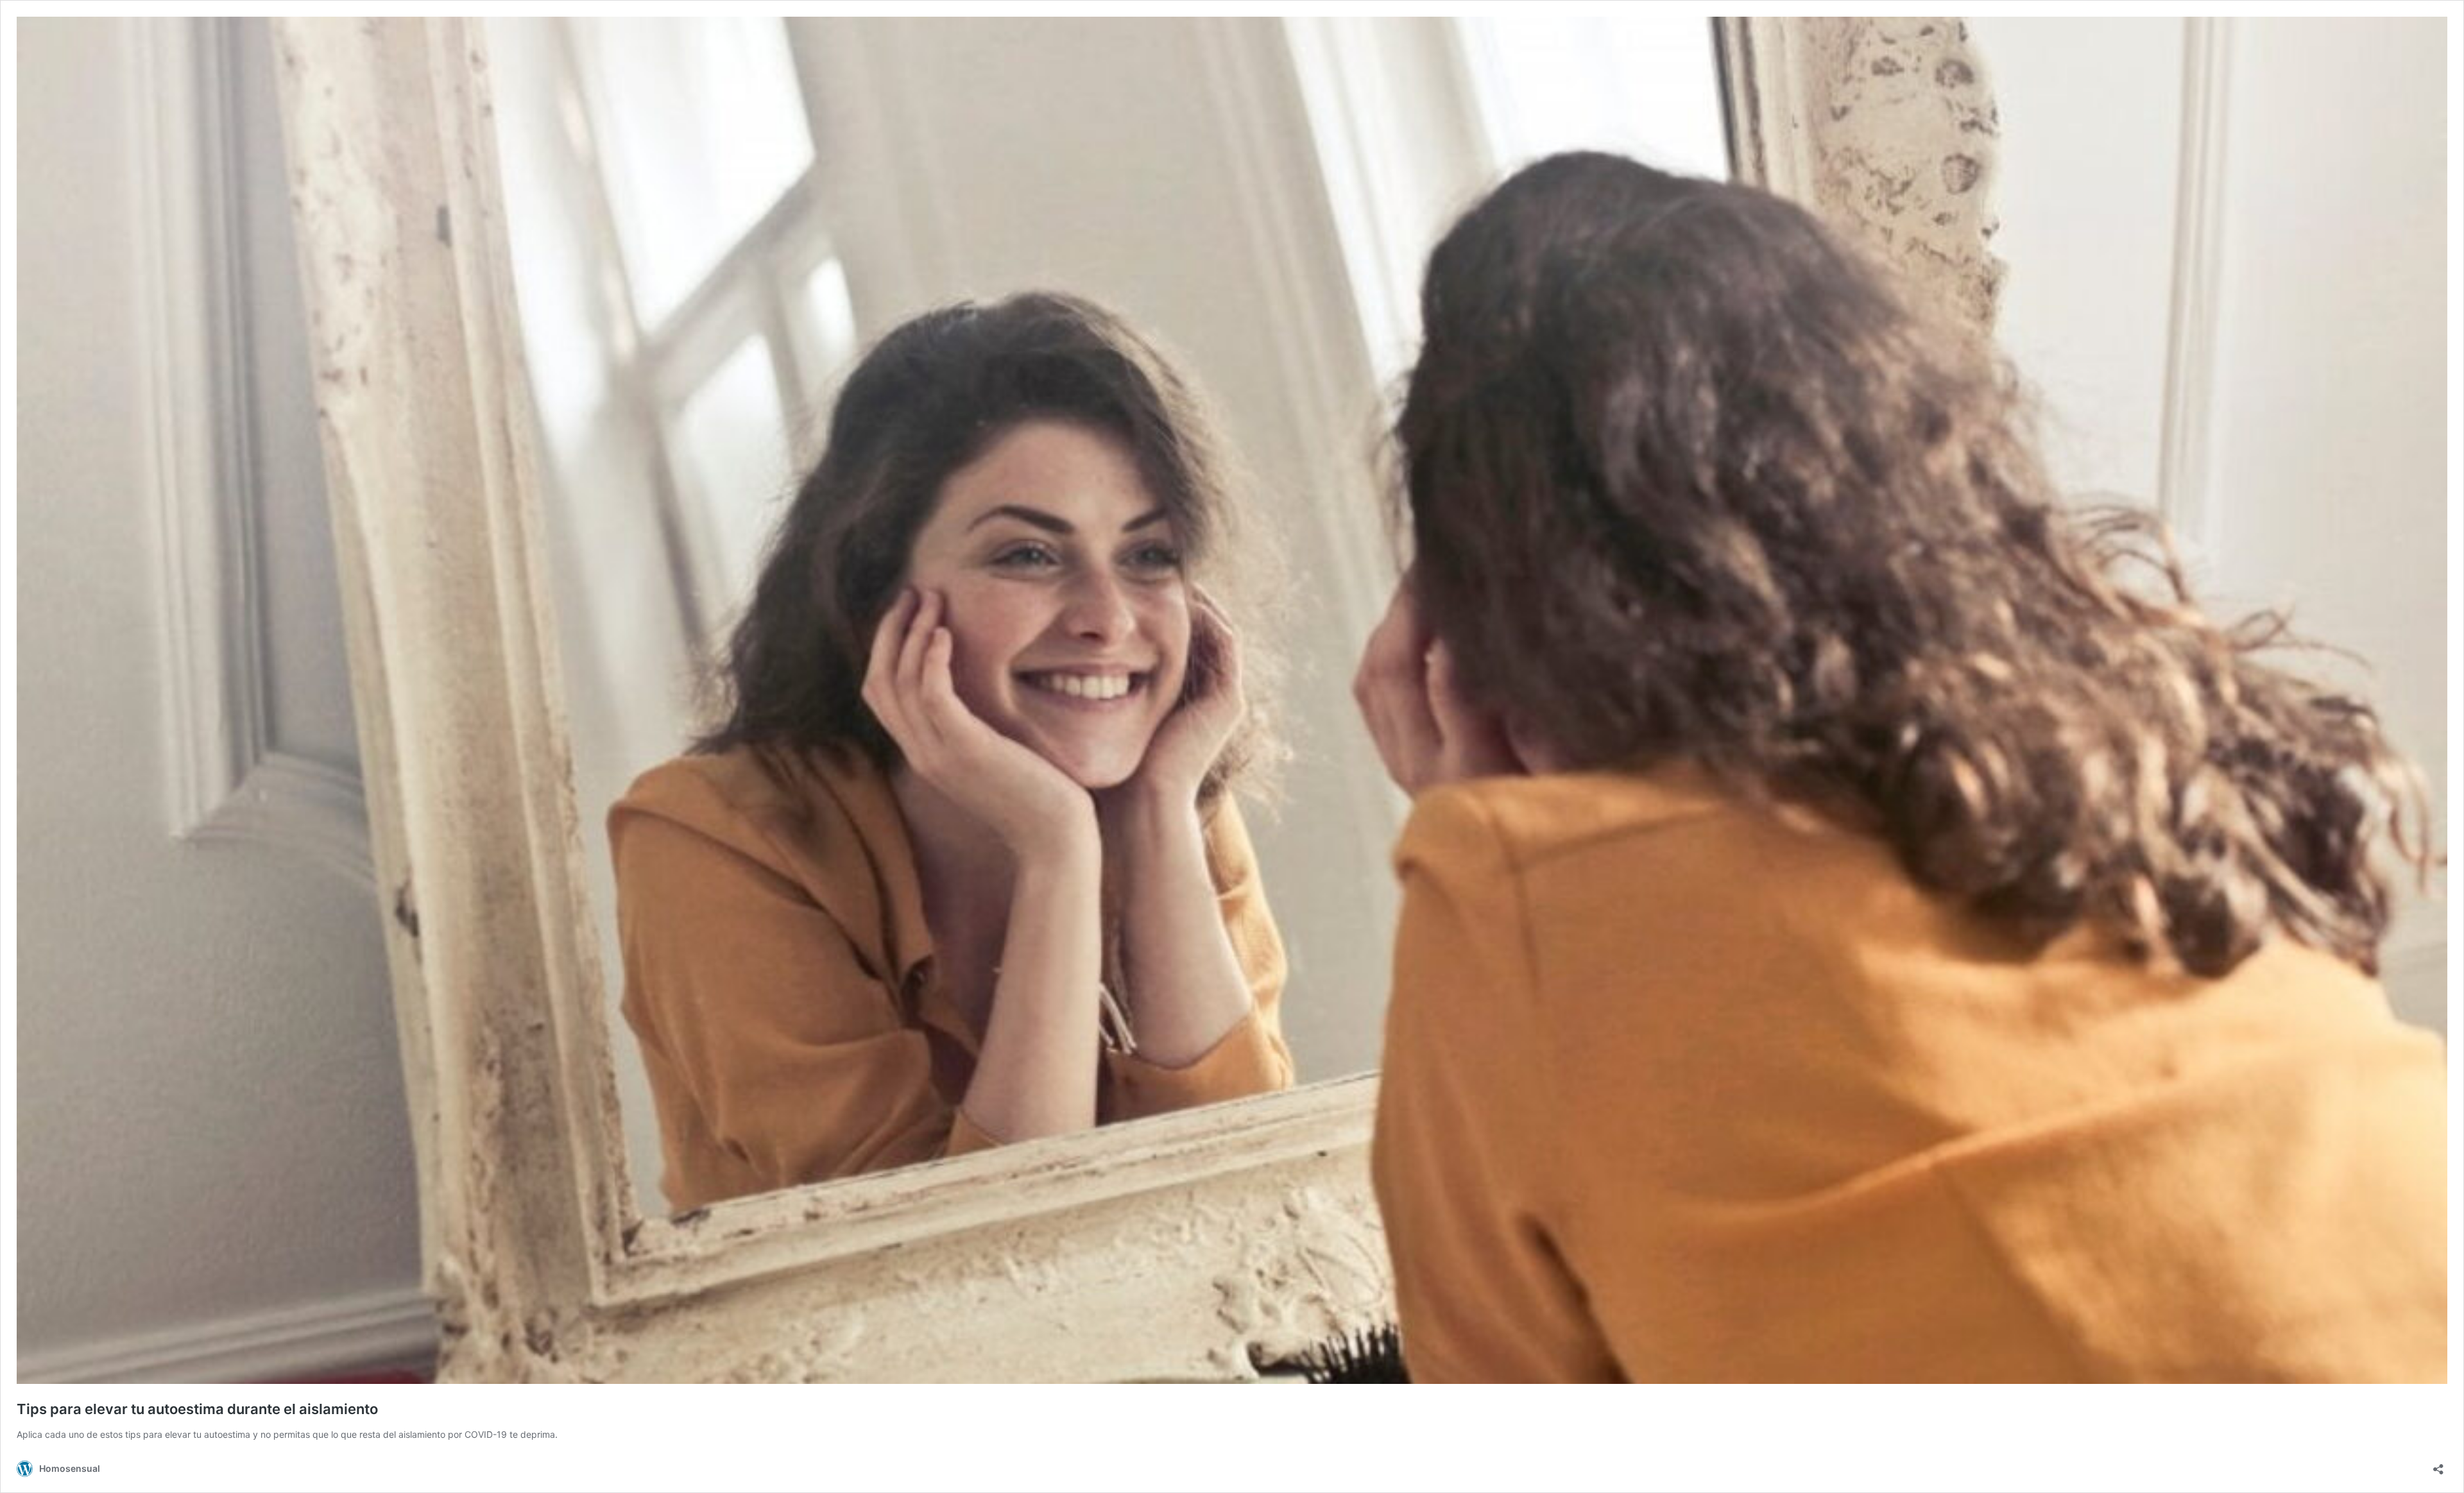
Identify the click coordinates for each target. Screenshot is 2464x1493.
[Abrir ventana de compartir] (2438, 1465)
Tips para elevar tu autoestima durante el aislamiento (197, 1409)
